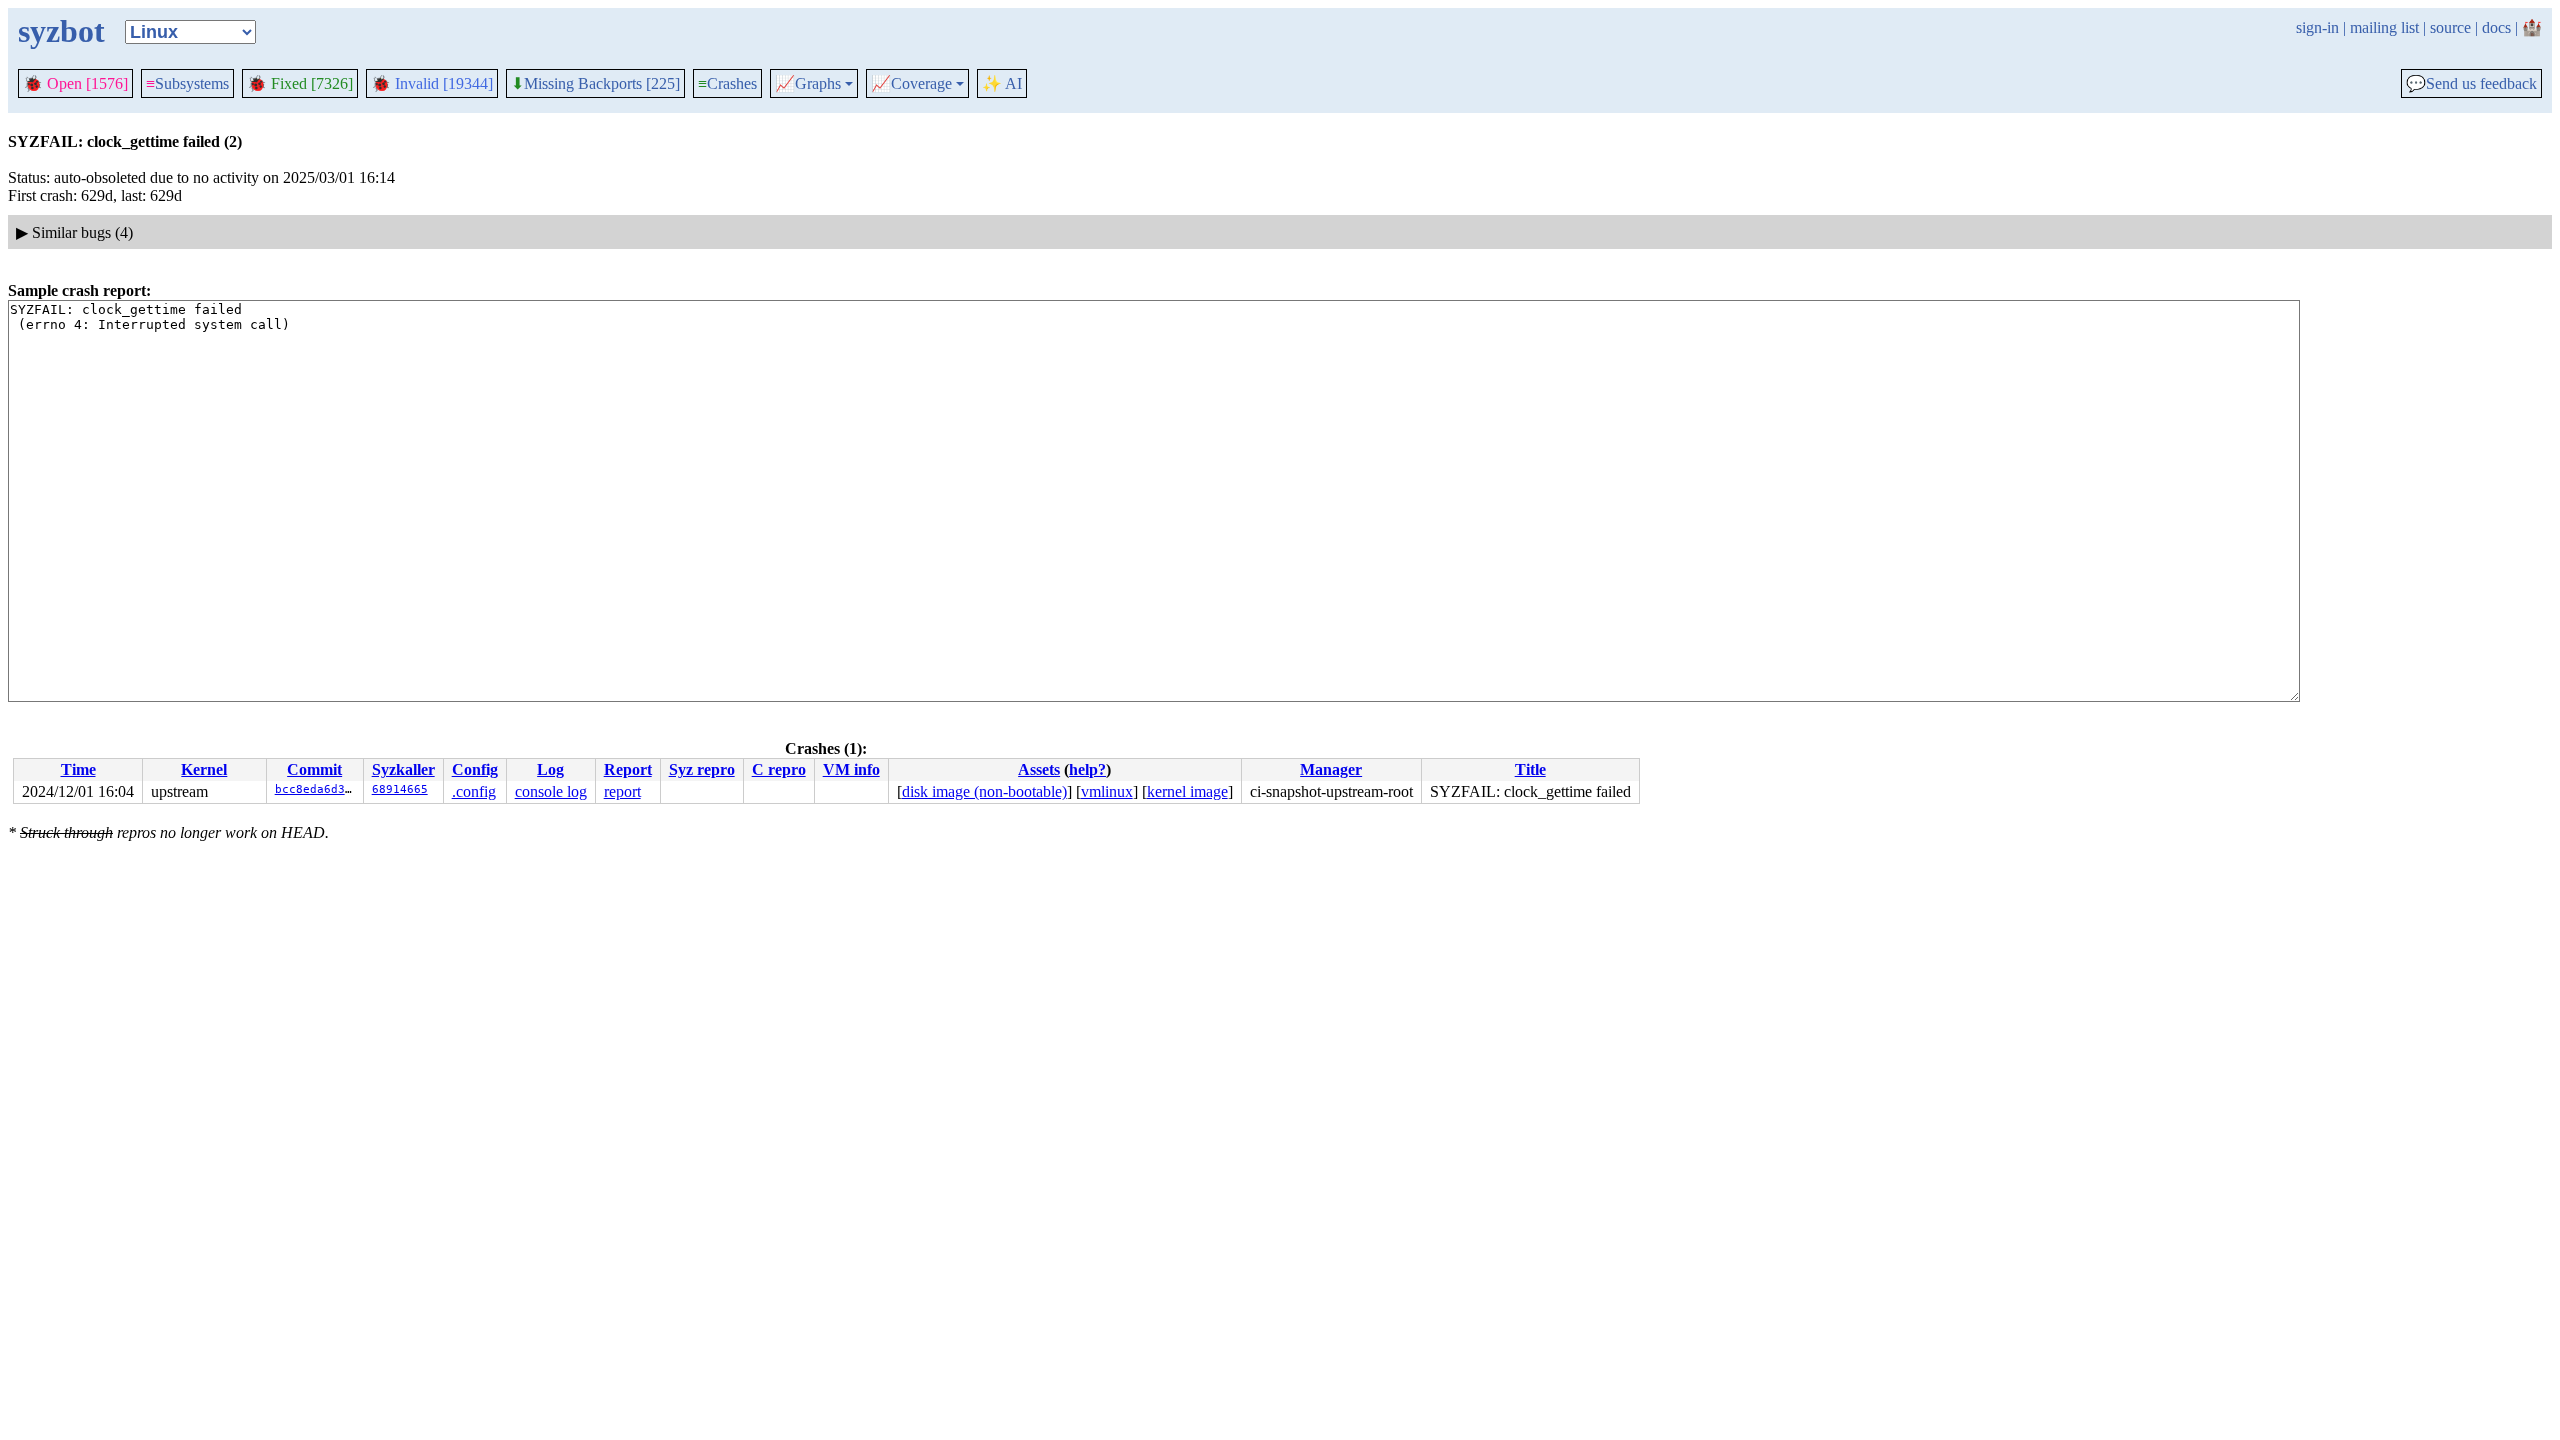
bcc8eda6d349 (317, 789)
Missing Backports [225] (595, 84)
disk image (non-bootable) (984, 791)
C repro (779, 769)
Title (1530, 769)
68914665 (400, 789)
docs (2496, 27)
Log (550, 769)
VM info (851, 769)
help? (1087, 769)
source (2450, 27)
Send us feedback (2471, 84)
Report (628, 769)
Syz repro (702, 769)
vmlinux (1107, 791)
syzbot (61, 31)
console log (551, 791)
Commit (314, 769)
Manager (1331, 769)
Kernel (204, 769)
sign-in (2317, 27)
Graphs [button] (808, 84)
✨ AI (1002, 83)
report (622, 791)
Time (78, 769)
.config (474, 791)
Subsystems (187, 83)
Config (475, 769)
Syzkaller (403, 769)
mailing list (2384, 27)
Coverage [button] (911, 84)
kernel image (1187, 791)
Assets (1039, 769)
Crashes (727, 83)
